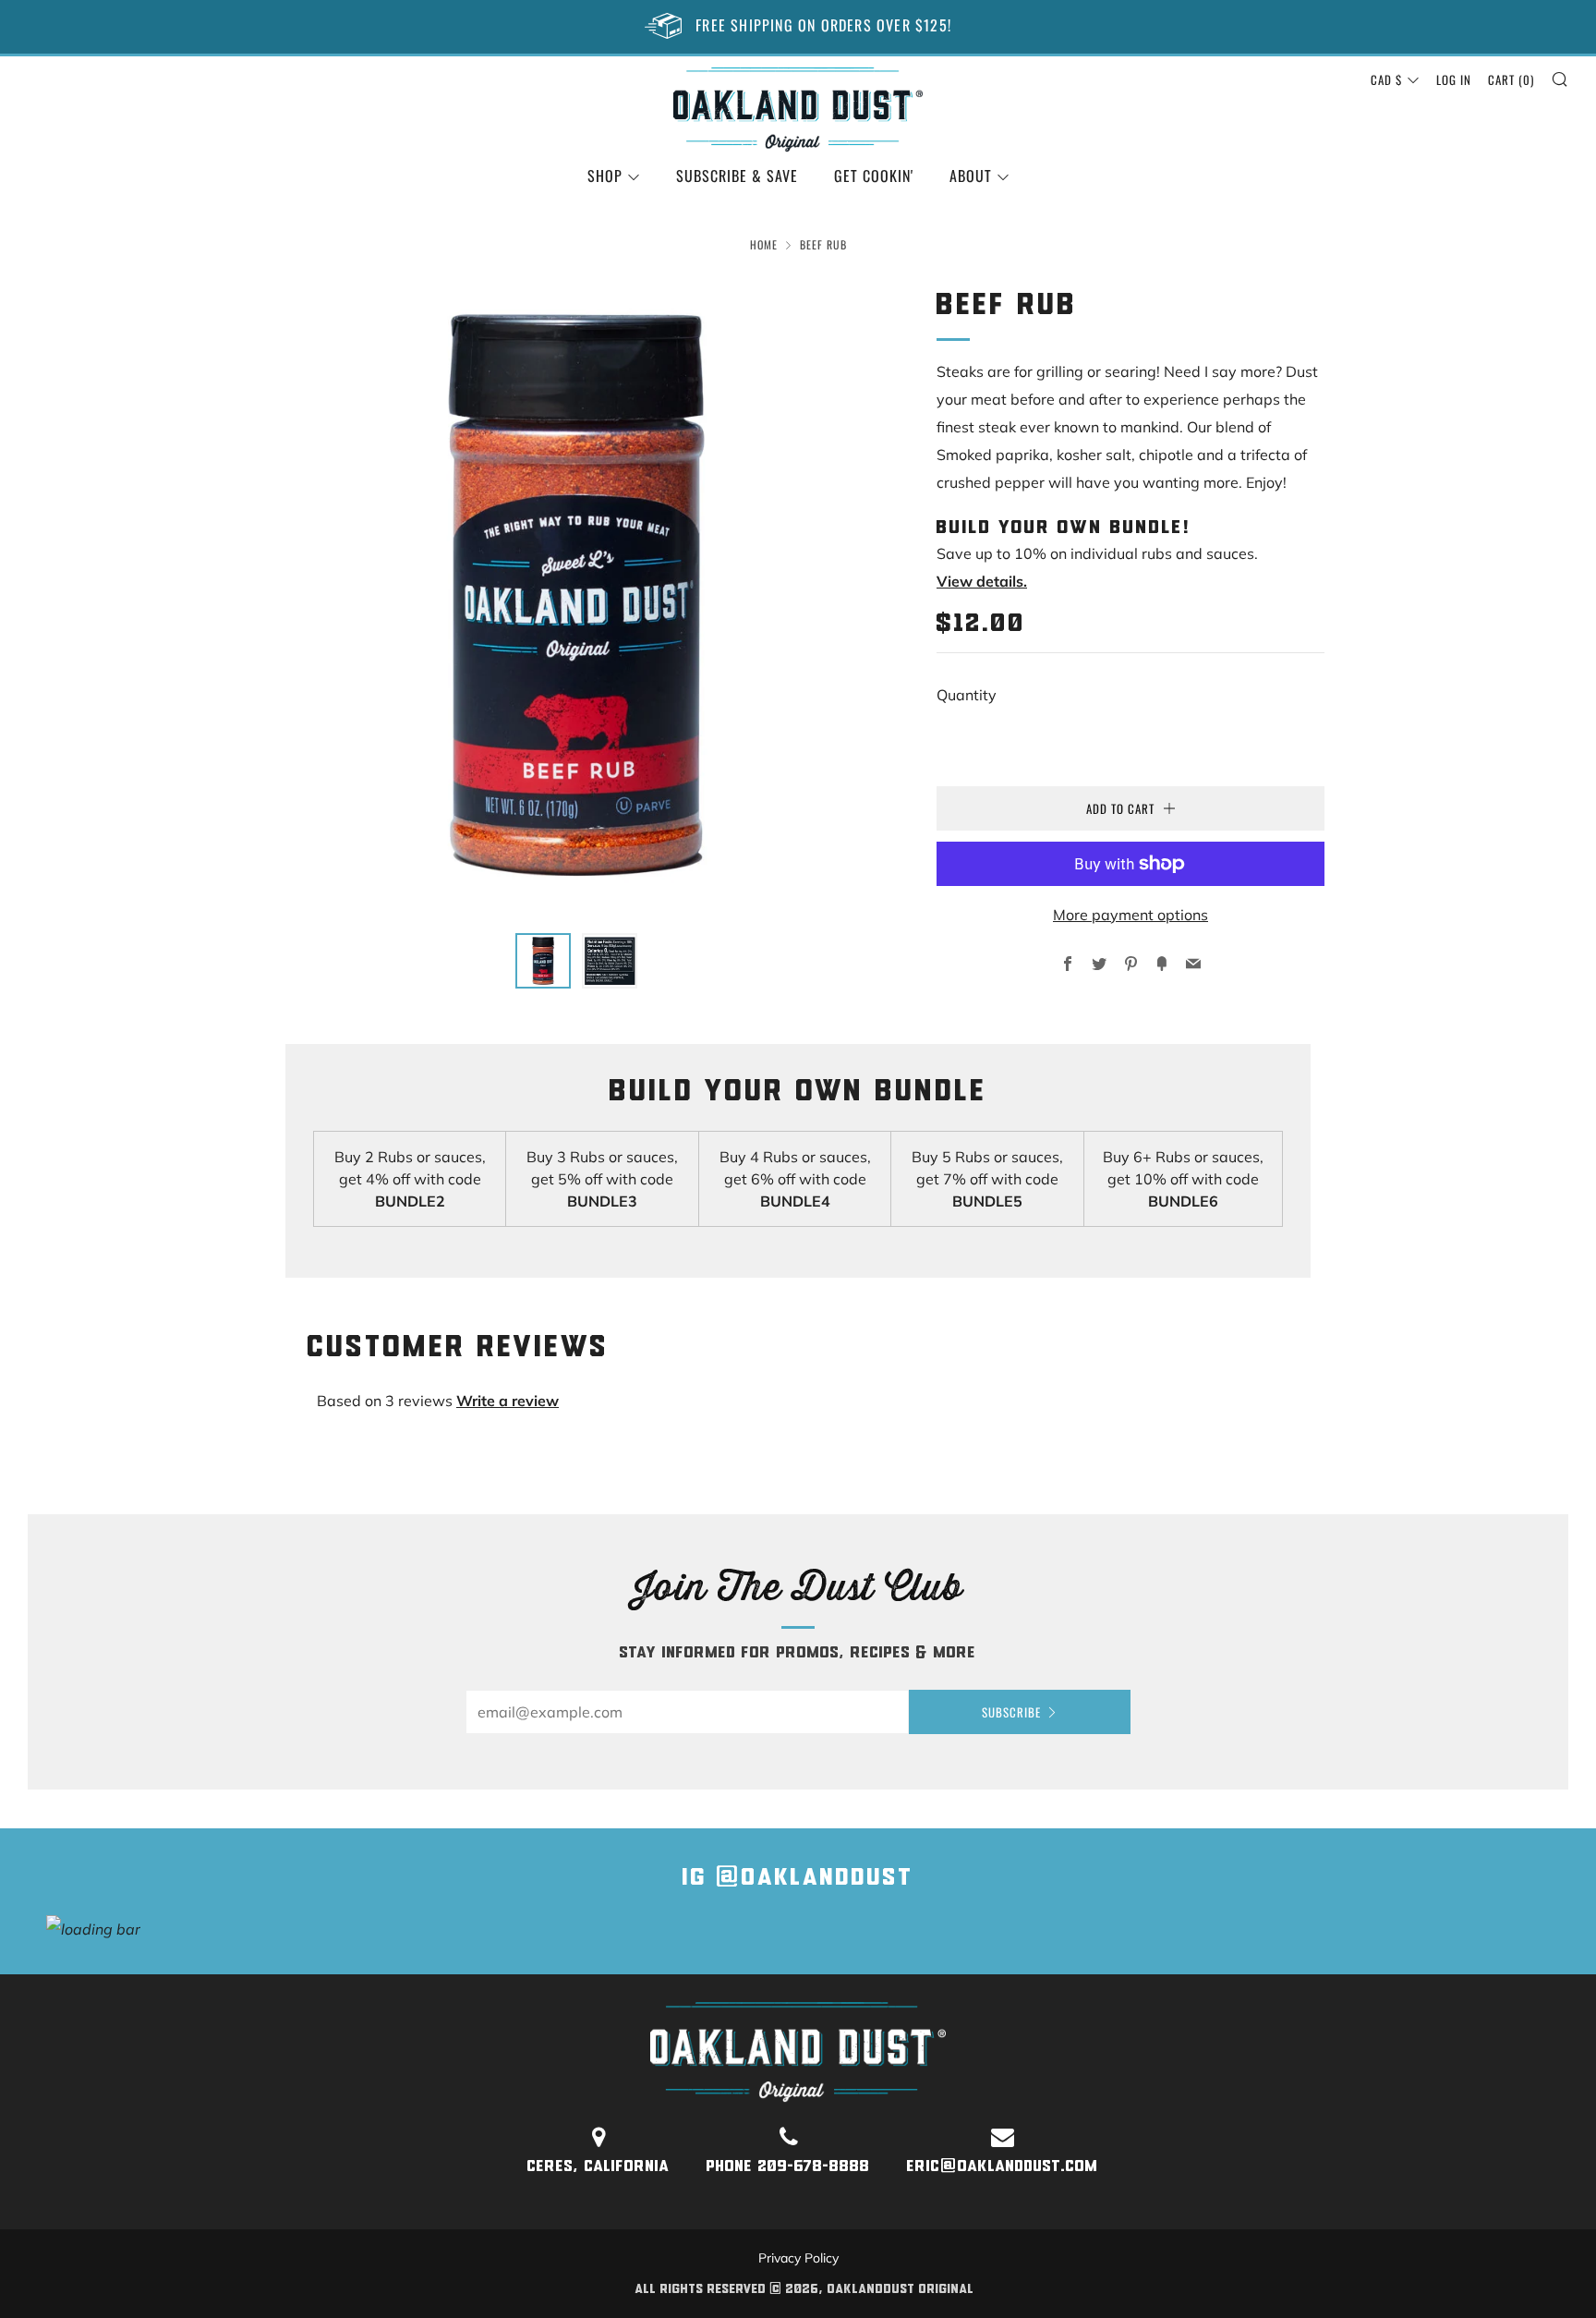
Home (764, 244)
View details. (982, 581)
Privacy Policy (798, 2258)
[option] (576, 598)
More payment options (1130, 915)
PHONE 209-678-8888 (788, 2167)
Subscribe (1011, 1712)
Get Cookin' (874, 176)
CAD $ (1386, 79)
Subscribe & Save (737, 176)
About (971, 176)
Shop (605, 176)
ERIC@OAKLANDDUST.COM (1003, 2167)
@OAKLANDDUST (815, 1879)
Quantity (967, 695)
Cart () (1511, 79)
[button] (543, 961)
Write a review (508, 1401)
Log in (1454, 79)
